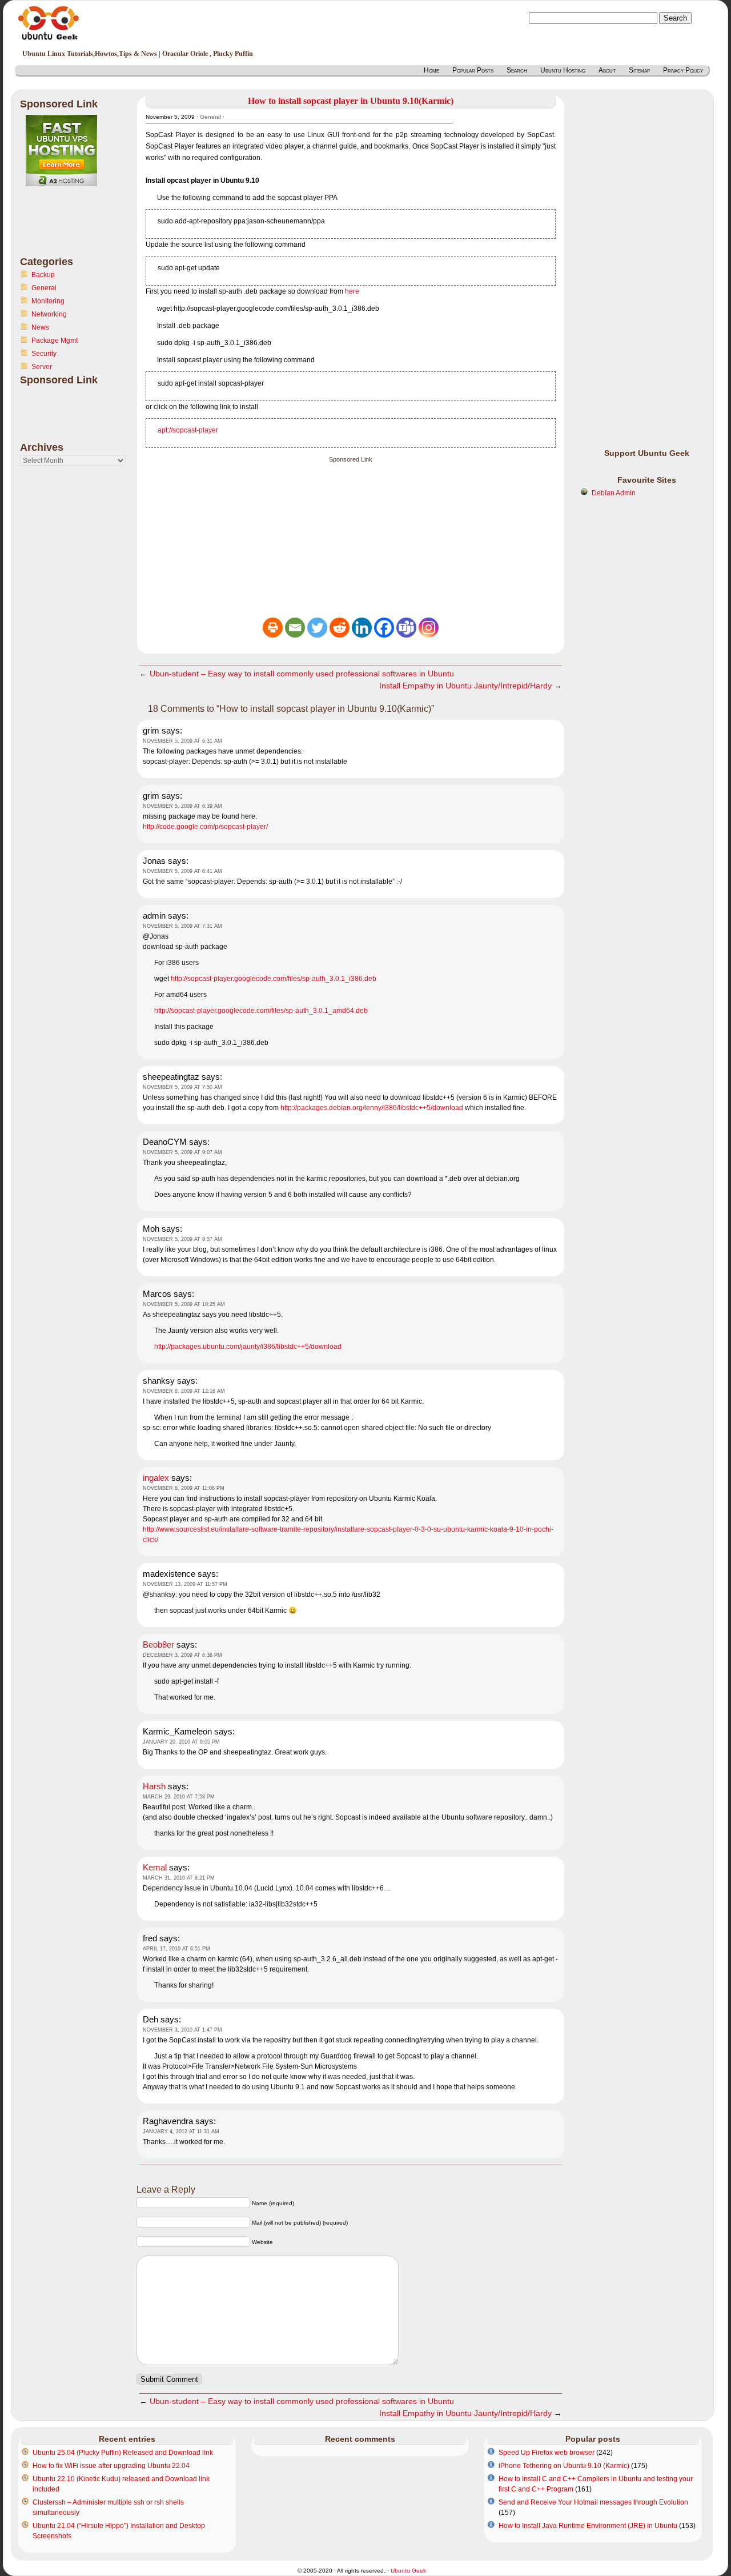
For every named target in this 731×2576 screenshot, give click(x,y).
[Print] (273, 628)
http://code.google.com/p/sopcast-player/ (205, 827)
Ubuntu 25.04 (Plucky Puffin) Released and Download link (123, 2453)
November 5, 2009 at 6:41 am (182, 871)
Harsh (154, 1786)
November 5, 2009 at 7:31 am (182, 926)
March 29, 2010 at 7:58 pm (179, 1797)
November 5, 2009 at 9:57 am (182, 1239)
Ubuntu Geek (408, 2571)
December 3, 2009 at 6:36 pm (182, 1655)
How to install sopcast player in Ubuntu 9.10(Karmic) (351, 101)
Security (44, 354)
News (40, 327)
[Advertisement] (66, 228)
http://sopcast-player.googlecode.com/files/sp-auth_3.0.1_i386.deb (274, 979)
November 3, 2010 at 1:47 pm (182, 2030)
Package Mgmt (55, 340)
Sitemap (639, 70)
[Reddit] (340, 628)
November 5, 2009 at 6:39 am (182, 806)
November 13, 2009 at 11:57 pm (185, 1584)
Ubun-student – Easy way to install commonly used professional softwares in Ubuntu (302, 674)
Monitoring (48, 301)
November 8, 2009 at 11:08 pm (184, 1488)
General (44, 288)
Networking (49, 314)
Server (42, 367)
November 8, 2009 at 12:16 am (184, 1391)
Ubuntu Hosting (563, 70)
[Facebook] (384, 628)
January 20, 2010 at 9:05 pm (181, 1742)
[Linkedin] (362, 628)
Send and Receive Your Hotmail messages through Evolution (593, 2502)
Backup (43, 275)
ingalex (156, 1478)
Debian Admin (614, 493)
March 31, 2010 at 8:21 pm (179, 1878)
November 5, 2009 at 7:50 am (182, 1087)
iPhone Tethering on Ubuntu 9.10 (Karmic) (564, 2466)
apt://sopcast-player (188, 430)
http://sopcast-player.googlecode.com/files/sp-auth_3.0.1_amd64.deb (261, 1011)
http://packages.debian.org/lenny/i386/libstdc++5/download (372, 1108)
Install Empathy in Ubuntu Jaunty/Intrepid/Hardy (465, 686)
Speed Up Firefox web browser (547, 2453)
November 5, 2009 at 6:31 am (182, 741)
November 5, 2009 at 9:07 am (182, 1152)
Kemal (155, 1867)
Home (431, 70)
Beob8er (158, 1644)
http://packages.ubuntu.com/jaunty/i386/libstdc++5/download (248, 1347)
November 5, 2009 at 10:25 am (184, 1304)
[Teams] (406, 628)
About (607, 70)
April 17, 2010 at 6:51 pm (176, 1949)
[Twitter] (317, 628)
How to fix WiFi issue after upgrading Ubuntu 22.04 (111, 2466)
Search (517, 70)
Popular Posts (473, 70)
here (352, 291)
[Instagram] (429, 628)
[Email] (295, 628)
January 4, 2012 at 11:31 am (181, 2132)
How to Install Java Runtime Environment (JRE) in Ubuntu (588, 2526)
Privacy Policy (683, 70)
